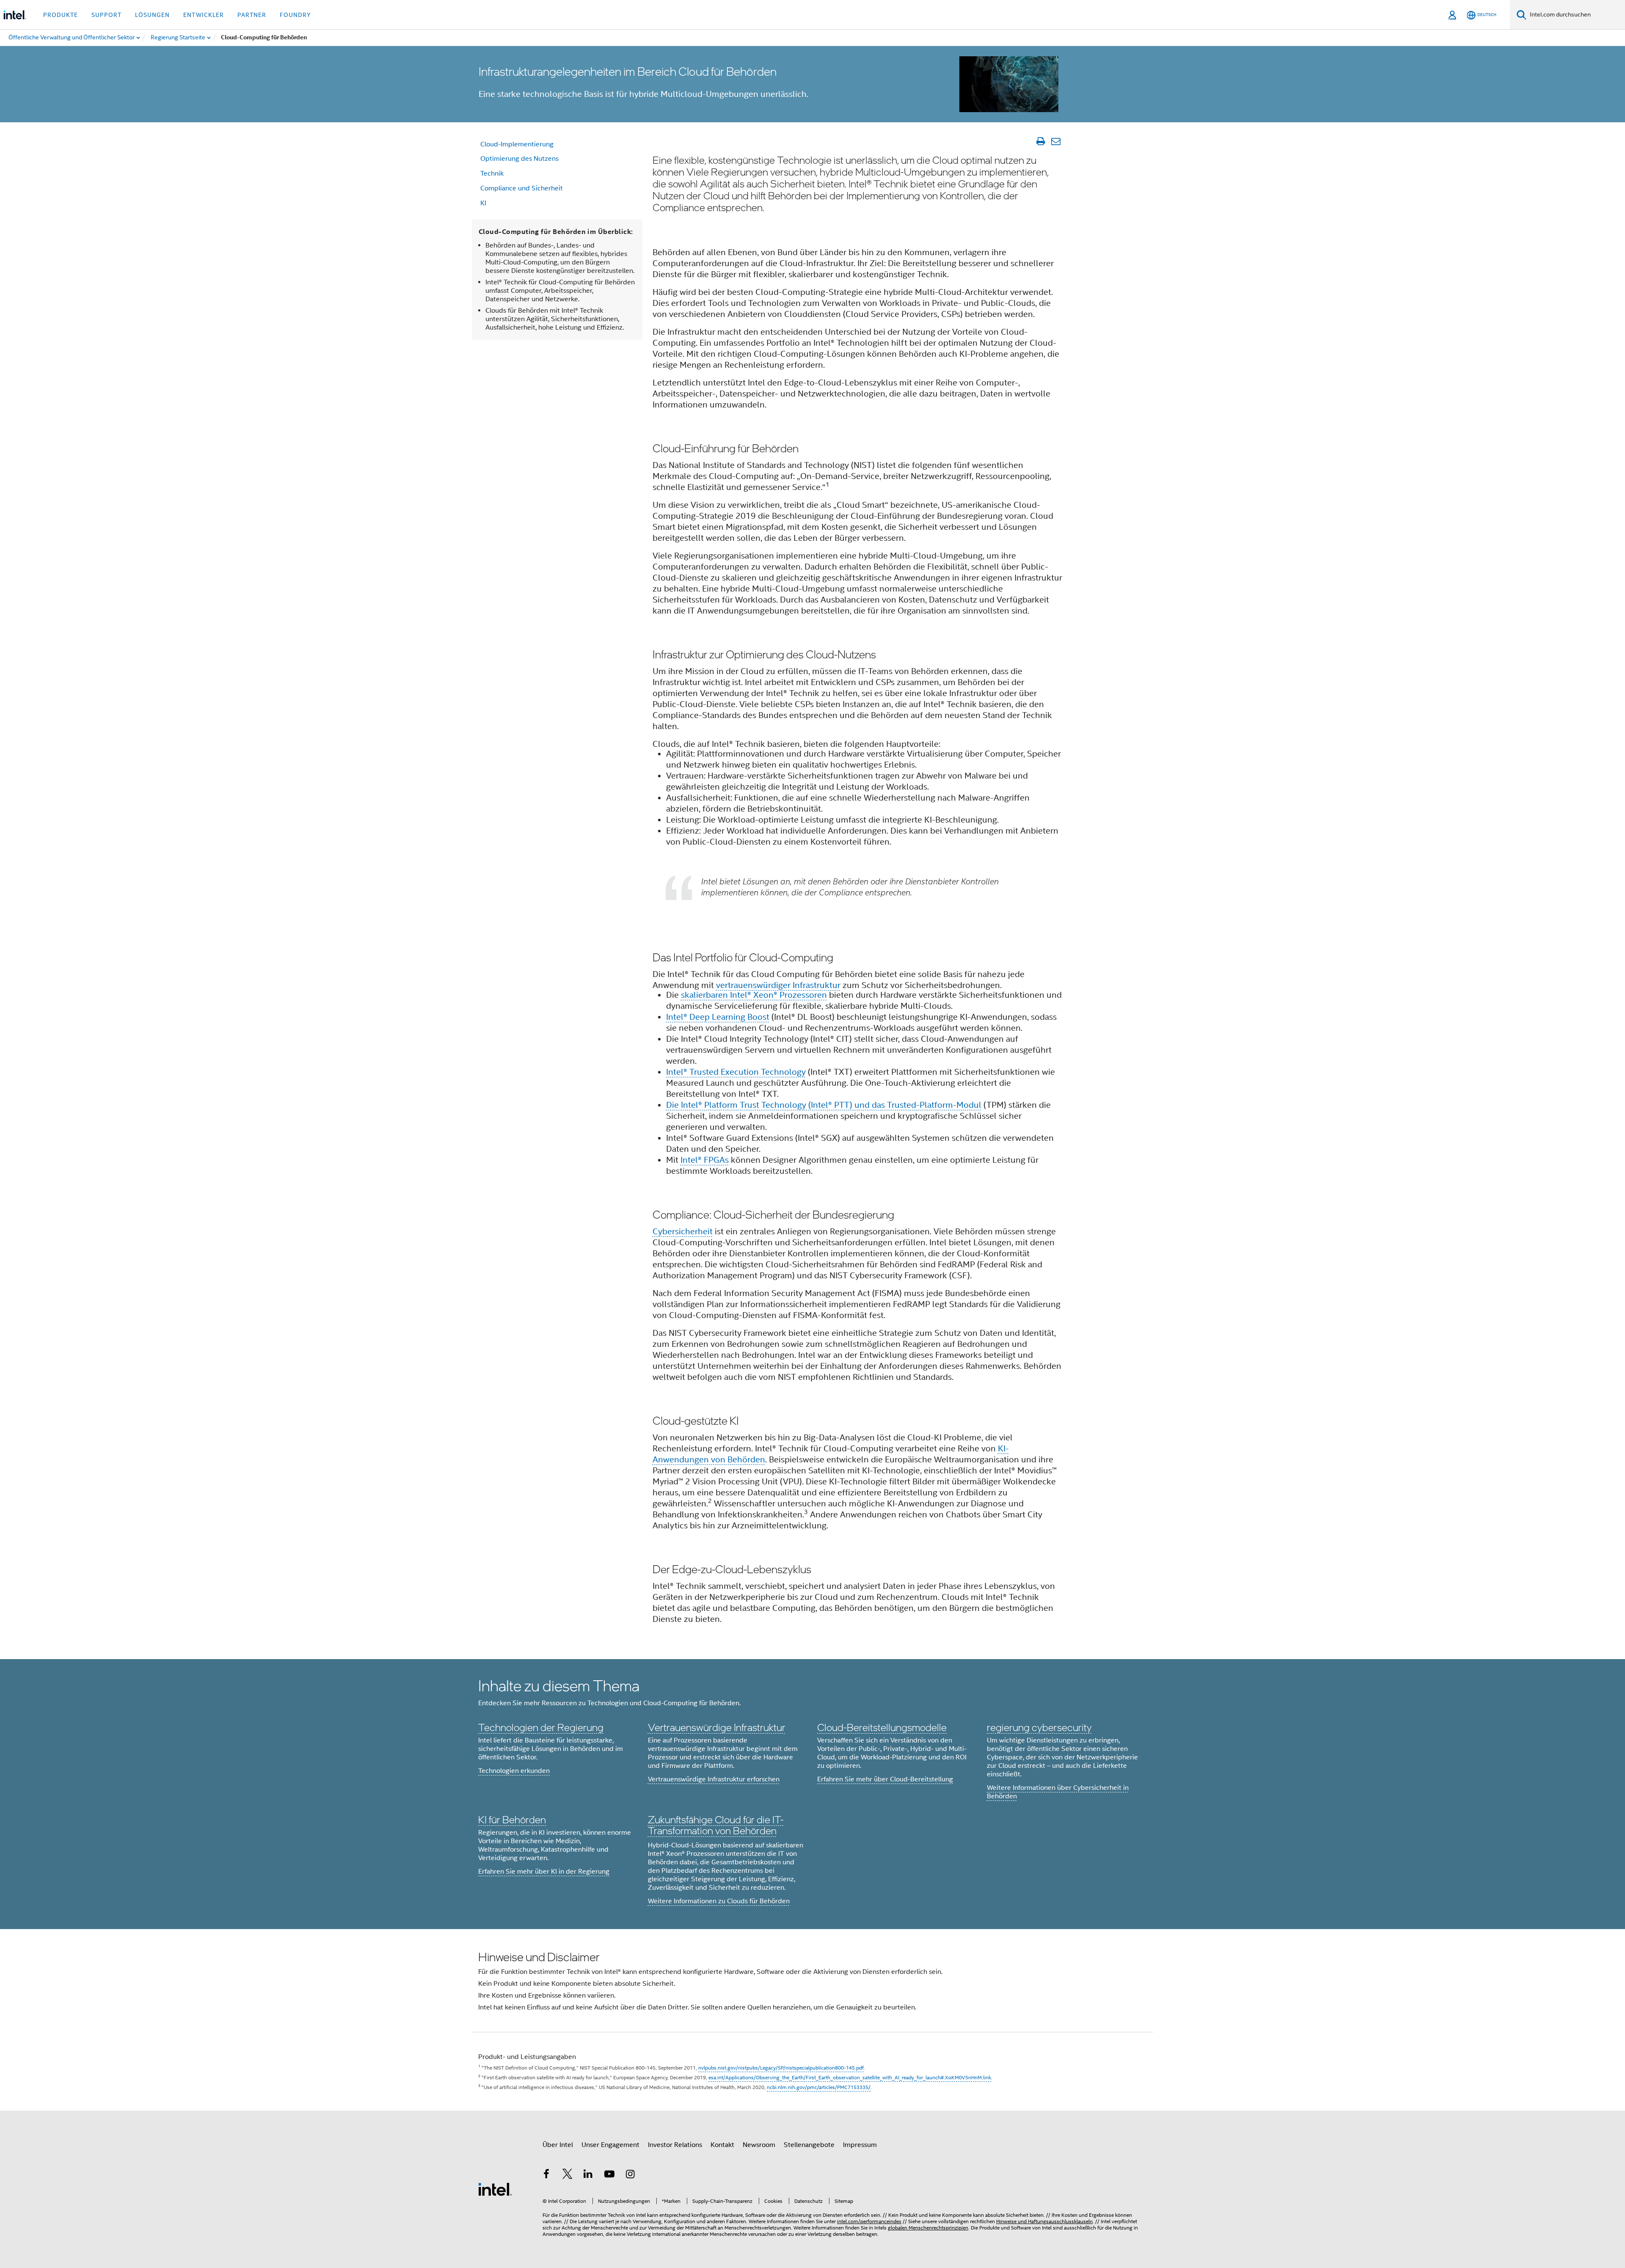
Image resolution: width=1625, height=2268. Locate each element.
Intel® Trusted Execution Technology (736, 1072)
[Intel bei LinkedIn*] (588, 2175)
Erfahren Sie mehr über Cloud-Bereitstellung (885, 1779)
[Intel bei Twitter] (567, 2175)
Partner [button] (252, 15)
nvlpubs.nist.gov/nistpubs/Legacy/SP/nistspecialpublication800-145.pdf (781, 2068)
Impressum (860, 2145)
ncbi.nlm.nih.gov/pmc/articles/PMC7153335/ (819, 2087)
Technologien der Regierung (541, 1727)
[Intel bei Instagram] (630, 2175)
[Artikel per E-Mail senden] (1056, 141)
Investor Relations (675, 2145)
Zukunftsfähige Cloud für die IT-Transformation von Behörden (716, 1825)
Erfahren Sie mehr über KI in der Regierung (544, 1872)
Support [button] (106, 15)
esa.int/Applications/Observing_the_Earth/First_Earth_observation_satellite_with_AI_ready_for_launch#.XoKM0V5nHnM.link (850, 2077)
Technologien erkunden (514, 1771)
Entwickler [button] (204, 15)
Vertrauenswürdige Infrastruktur (717, 1727)
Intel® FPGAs (705, 1160)
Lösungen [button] (152, 15)
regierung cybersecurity (1039, 1727)
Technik (492, 173)
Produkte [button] (61, 15)
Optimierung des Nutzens (519, 159)
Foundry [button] (295, 15)
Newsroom (759, 2145)
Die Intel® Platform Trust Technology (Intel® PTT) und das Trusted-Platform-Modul (824, 1105)
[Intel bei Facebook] (546, 2175)
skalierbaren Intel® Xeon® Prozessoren (754, 995)
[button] (812, 1794)
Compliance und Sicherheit (522, 188)
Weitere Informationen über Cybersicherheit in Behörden (1058, 1792)
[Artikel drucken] (1040, 141)
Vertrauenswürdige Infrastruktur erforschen (714, 1779)
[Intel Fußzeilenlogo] (495, 2189)
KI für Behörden (512, 1819)
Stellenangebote (809, 2145)
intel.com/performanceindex (869, 2221)
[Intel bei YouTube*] (609, 2175)
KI (483, 203)
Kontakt (722, 2145)
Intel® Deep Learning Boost (718, 1017)
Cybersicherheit (683, 1232)
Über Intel (558, 2145)
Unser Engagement (610, 2145)
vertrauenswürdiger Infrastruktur (778, 985)
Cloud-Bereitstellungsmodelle (882, 1727)
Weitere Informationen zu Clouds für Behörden (719, 1901)
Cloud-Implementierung (517, 144)
